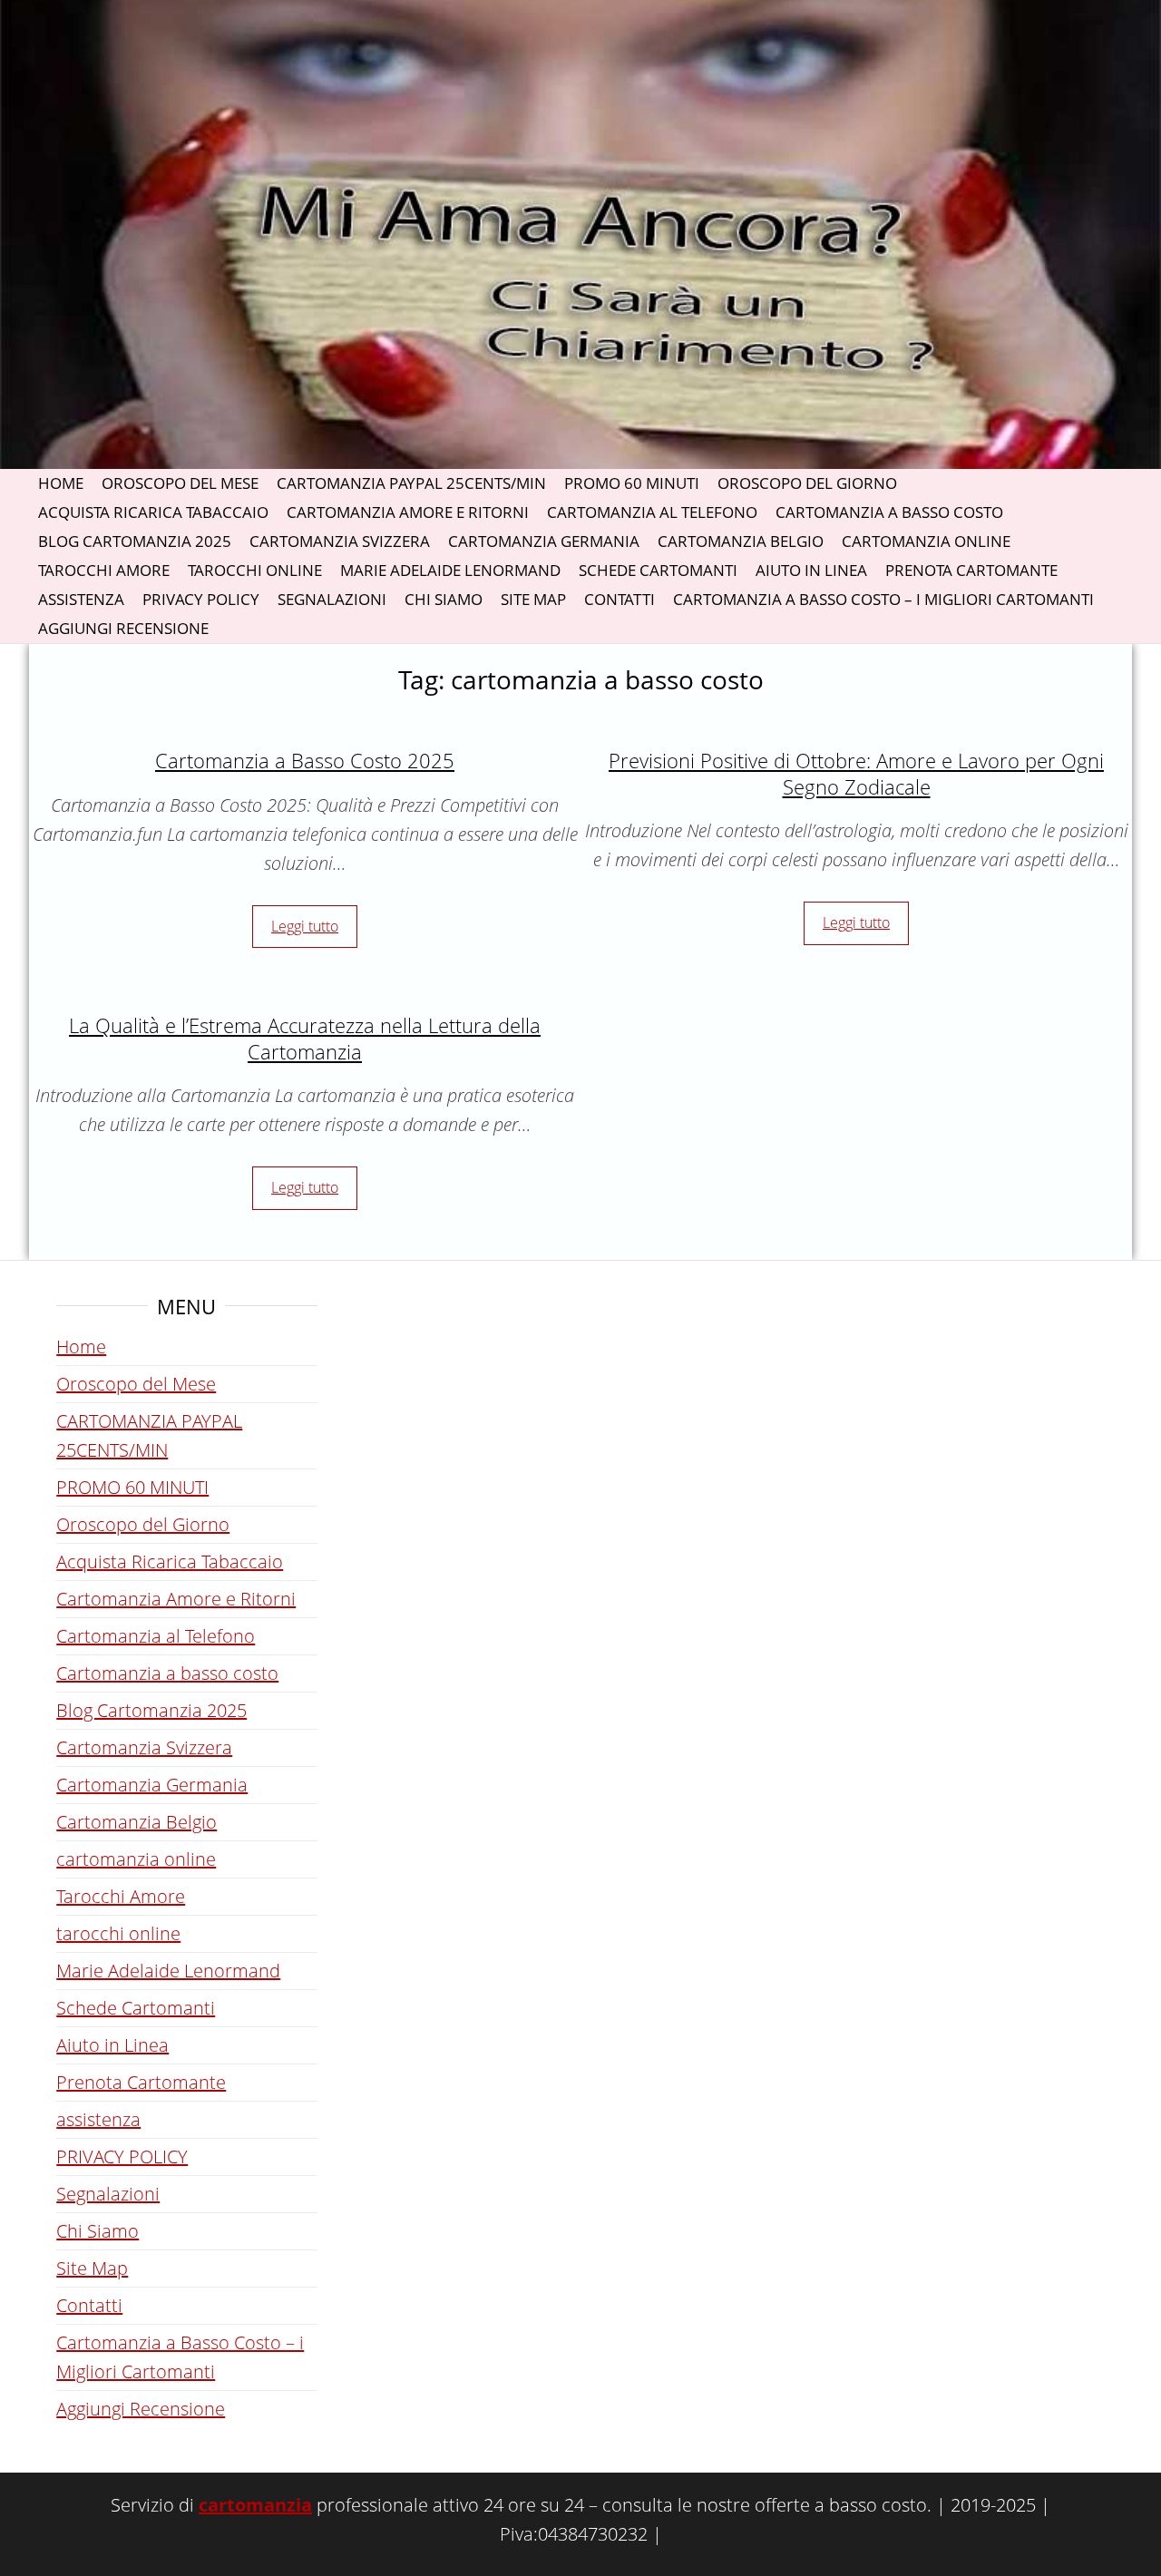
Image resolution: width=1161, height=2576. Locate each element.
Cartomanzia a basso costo (889, 512)
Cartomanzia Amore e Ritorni (408, 512)
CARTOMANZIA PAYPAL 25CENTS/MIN (411, 483)
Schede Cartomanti (658, 570)
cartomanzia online (926, 541)
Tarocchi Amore (104, 570)
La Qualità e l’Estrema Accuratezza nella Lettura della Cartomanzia (305, 1038)
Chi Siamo (444, 599)
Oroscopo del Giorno (807, 483)
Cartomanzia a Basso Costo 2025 (305, 760)
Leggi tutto (305, 926)
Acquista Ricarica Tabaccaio (153, 512)
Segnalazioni (332, 599)
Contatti (620, 599)
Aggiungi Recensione (123, 628)
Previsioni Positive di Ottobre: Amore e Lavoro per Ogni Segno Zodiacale (856, 773)
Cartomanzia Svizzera (340, 541)
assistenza (81, 599)
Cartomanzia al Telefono (652, 512)
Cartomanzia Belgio (741, 541)
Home (61, 483)
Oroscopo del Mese (180, 483)
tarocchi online (255, 570)
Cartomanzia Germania (544, 541)
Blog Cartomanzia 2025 (135, 541)
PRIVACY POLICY (201, 599)
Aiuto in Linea (811, 570)
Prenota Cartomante (971, 570)
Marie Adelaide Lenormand (450, 570)
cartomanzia (255, 2505)
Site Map (533, 599)
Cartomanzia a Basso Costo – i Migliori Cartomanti (883, 599)
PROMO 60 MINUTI (632, 483)
